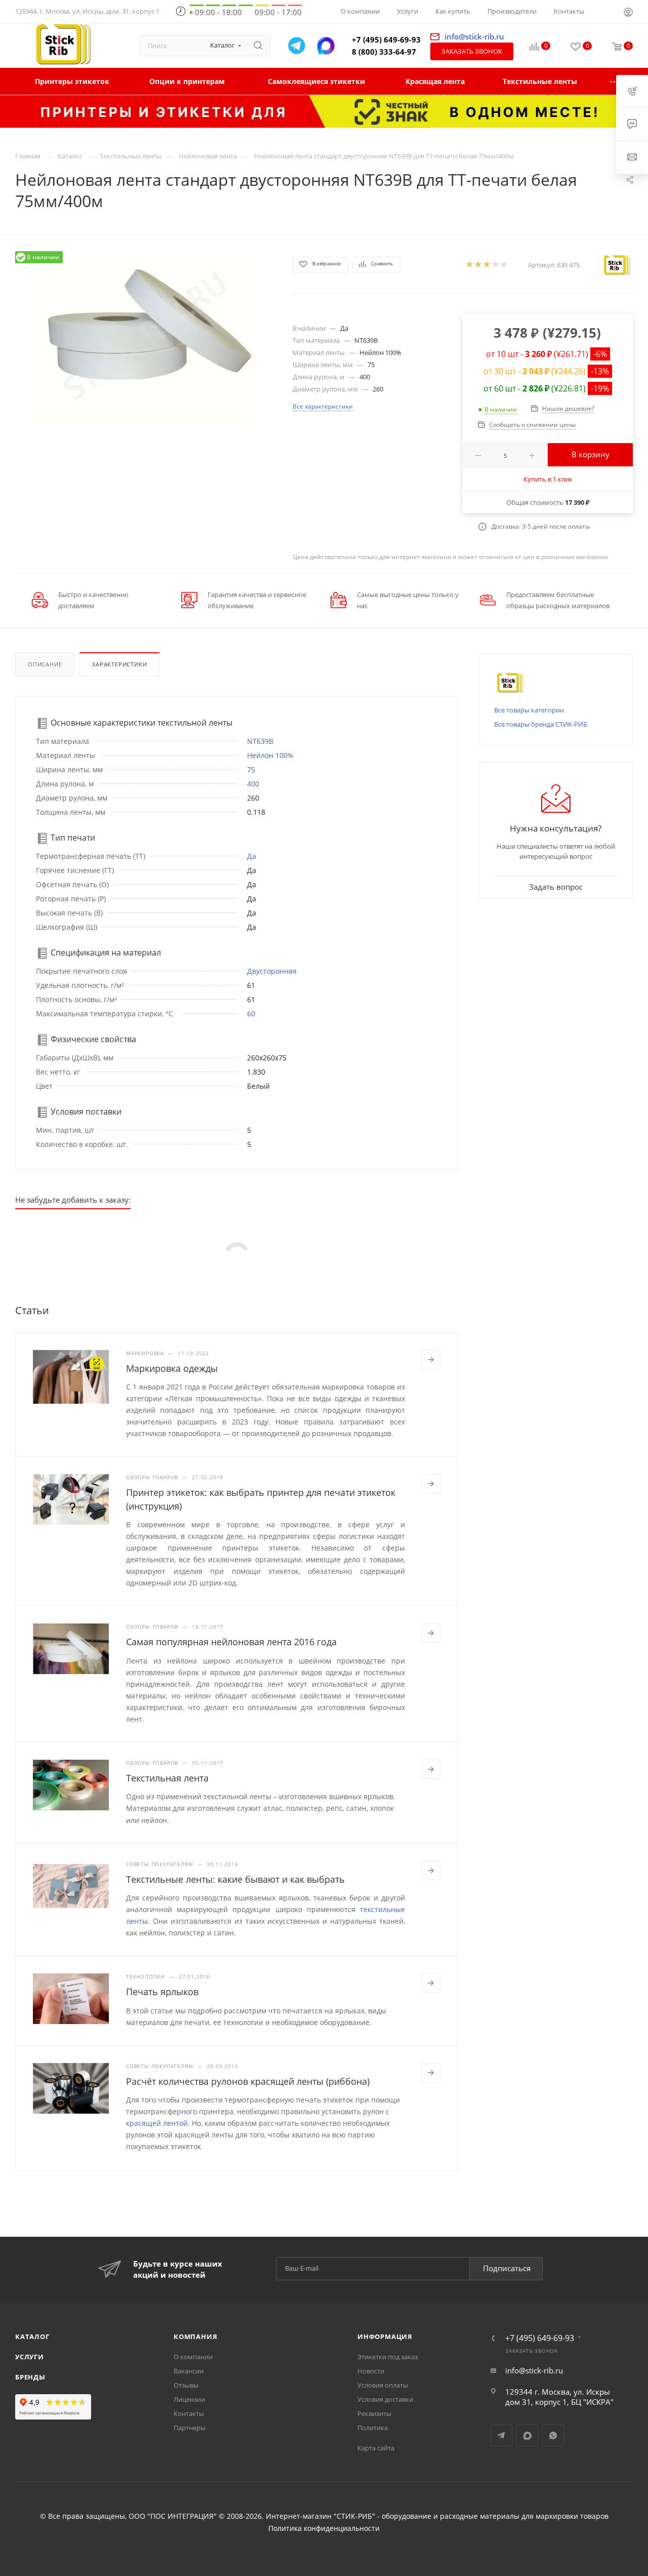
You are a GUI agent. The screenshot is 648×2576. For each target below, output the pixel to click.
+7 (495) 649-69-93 (386, 39)
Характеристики (119, 664)
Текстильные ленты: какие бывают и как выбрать (235, 1879)
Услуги (30, 2357)
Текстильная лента (167, 1778)
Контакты (189, 2413)
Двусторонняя (272, 971)
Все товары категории (529, 710)
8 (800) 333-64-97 (384, 52)
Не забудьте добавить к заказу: (73, 1200)
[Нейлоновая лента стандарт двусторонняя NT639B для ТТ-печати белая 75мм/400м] (145, 337)
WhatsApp (553, 2435)
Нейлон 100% (270, 755)
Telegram (501, 2435)
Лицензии (189, 2399)
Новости (371, 2371)
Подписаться (507, 2268)
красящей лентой (157, 2123)
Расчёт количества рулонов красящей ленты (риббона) (248, 2081)
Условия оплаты (383, 2385)
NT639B (260, 741)
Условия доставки (385, 2399)
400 (253, 784)
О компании (193, 2357)
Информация (385, 2336)
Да (252, 856)
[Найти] (258, 46)
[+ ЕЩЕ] (615, 81)
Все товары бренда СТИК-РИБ (541, 724)
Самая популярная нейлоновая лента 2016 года (231, 1642)
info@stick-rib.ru (534, 2370)
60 (251, 1014)
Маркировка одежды (172, 1368)
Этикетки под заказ (388, 2357)
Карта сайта (376, 2448)
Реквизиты (374, 2413)
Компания (195, 2336)
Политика (373, 2428)
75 (251, 769)
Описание (45, 664)
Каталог (32, 2336)
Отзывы (186, 2385)
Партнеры (190, 2428)
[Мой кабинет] (628, 13)
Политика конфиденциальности (324, 2528)
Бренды (30, 2377)
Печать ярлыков (162, 1992)
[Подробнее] (431, 1360)
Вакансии (189, 2371)
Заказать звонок (472, 51)
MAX (527, 2435)
